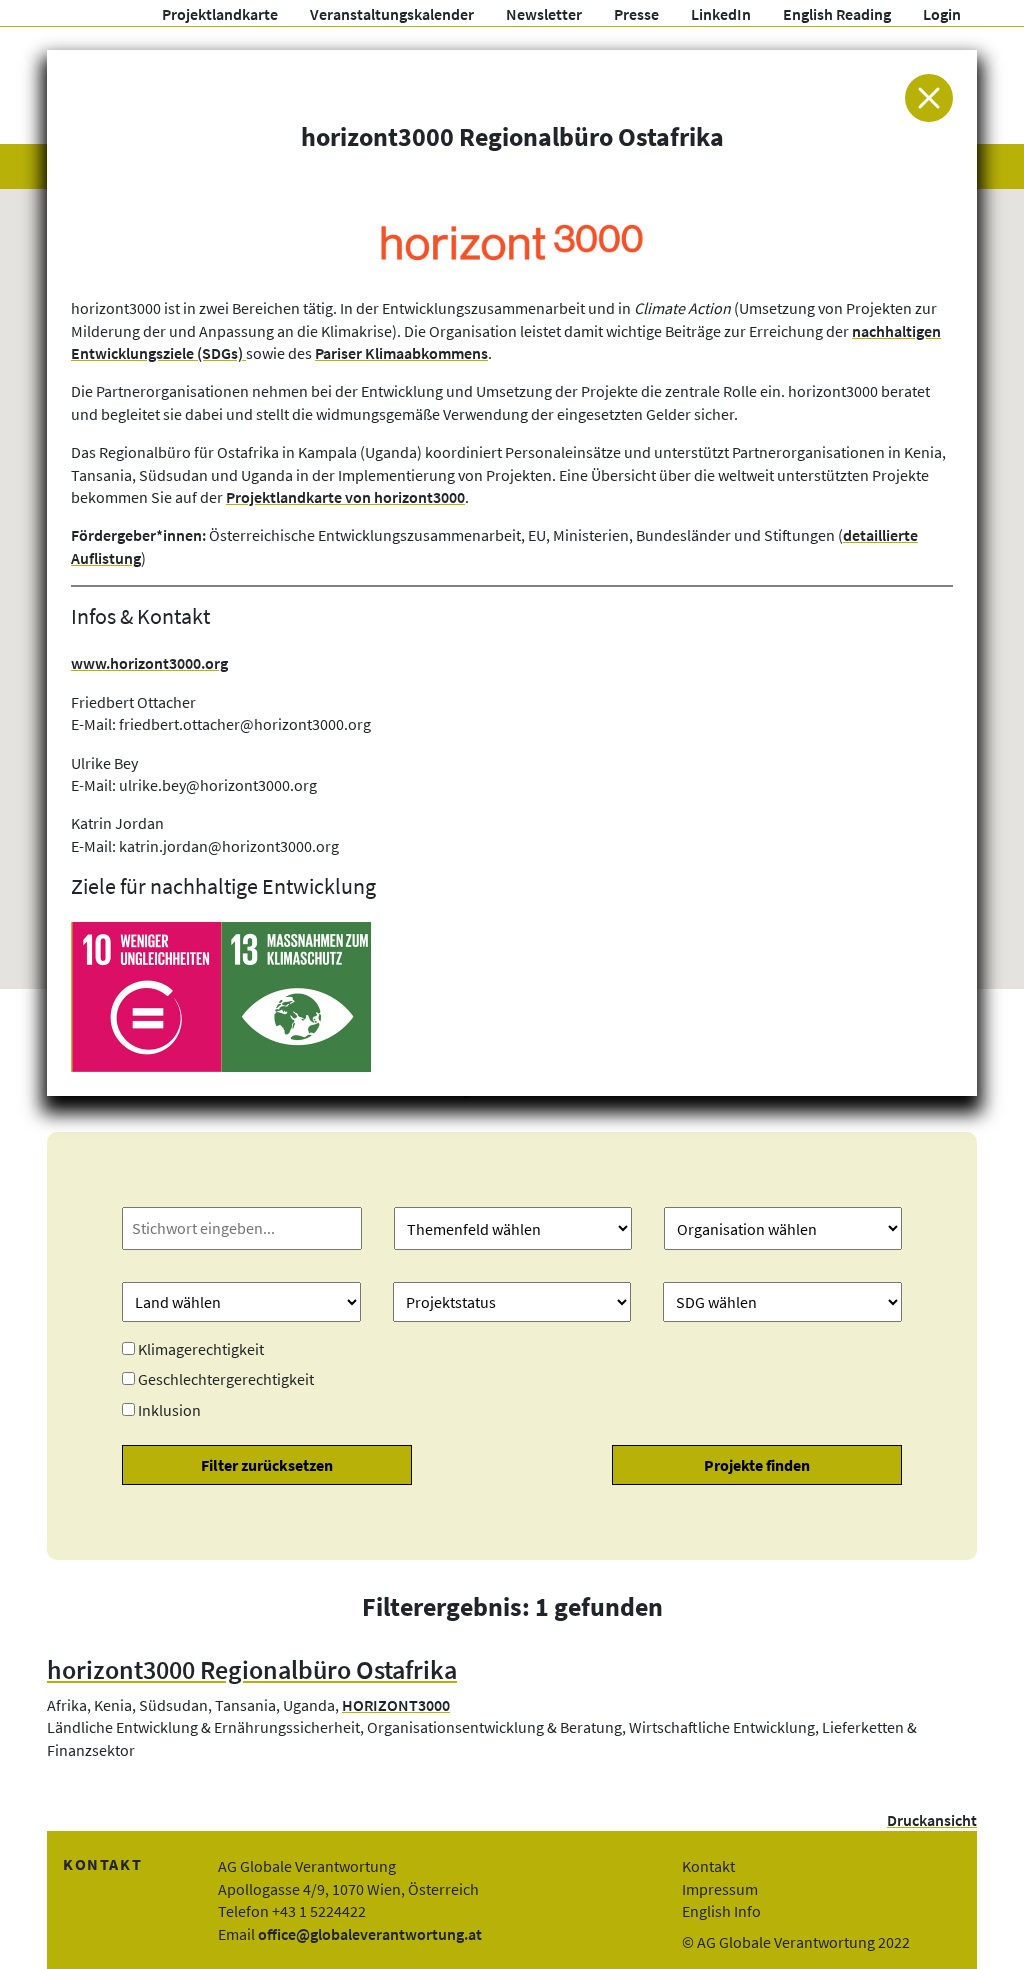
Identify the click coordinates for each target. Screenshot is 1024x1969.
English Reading (837, 14)
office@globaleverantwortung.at (370, 1934)
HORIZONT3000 (396, 1705)
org (216, 663)
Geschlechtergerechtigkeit (226, 1379)
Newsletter (544, 14)
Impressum (720, 1889)
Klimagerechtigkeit (201, 1349)
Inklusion (169, 1410)
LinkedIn (721, 14)
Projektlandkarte (220, 14)
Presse (636, 14)
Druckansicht (932, 1820)
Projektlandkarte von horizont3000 (345, 497)
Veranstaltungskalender (392, 14)
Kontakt (708, 1866)
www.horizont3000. (138, 663)
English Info (721, 1911)
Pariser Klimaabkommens (401, 353)
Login (942, 14)
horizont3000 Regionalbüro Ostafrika (252, 1670)
